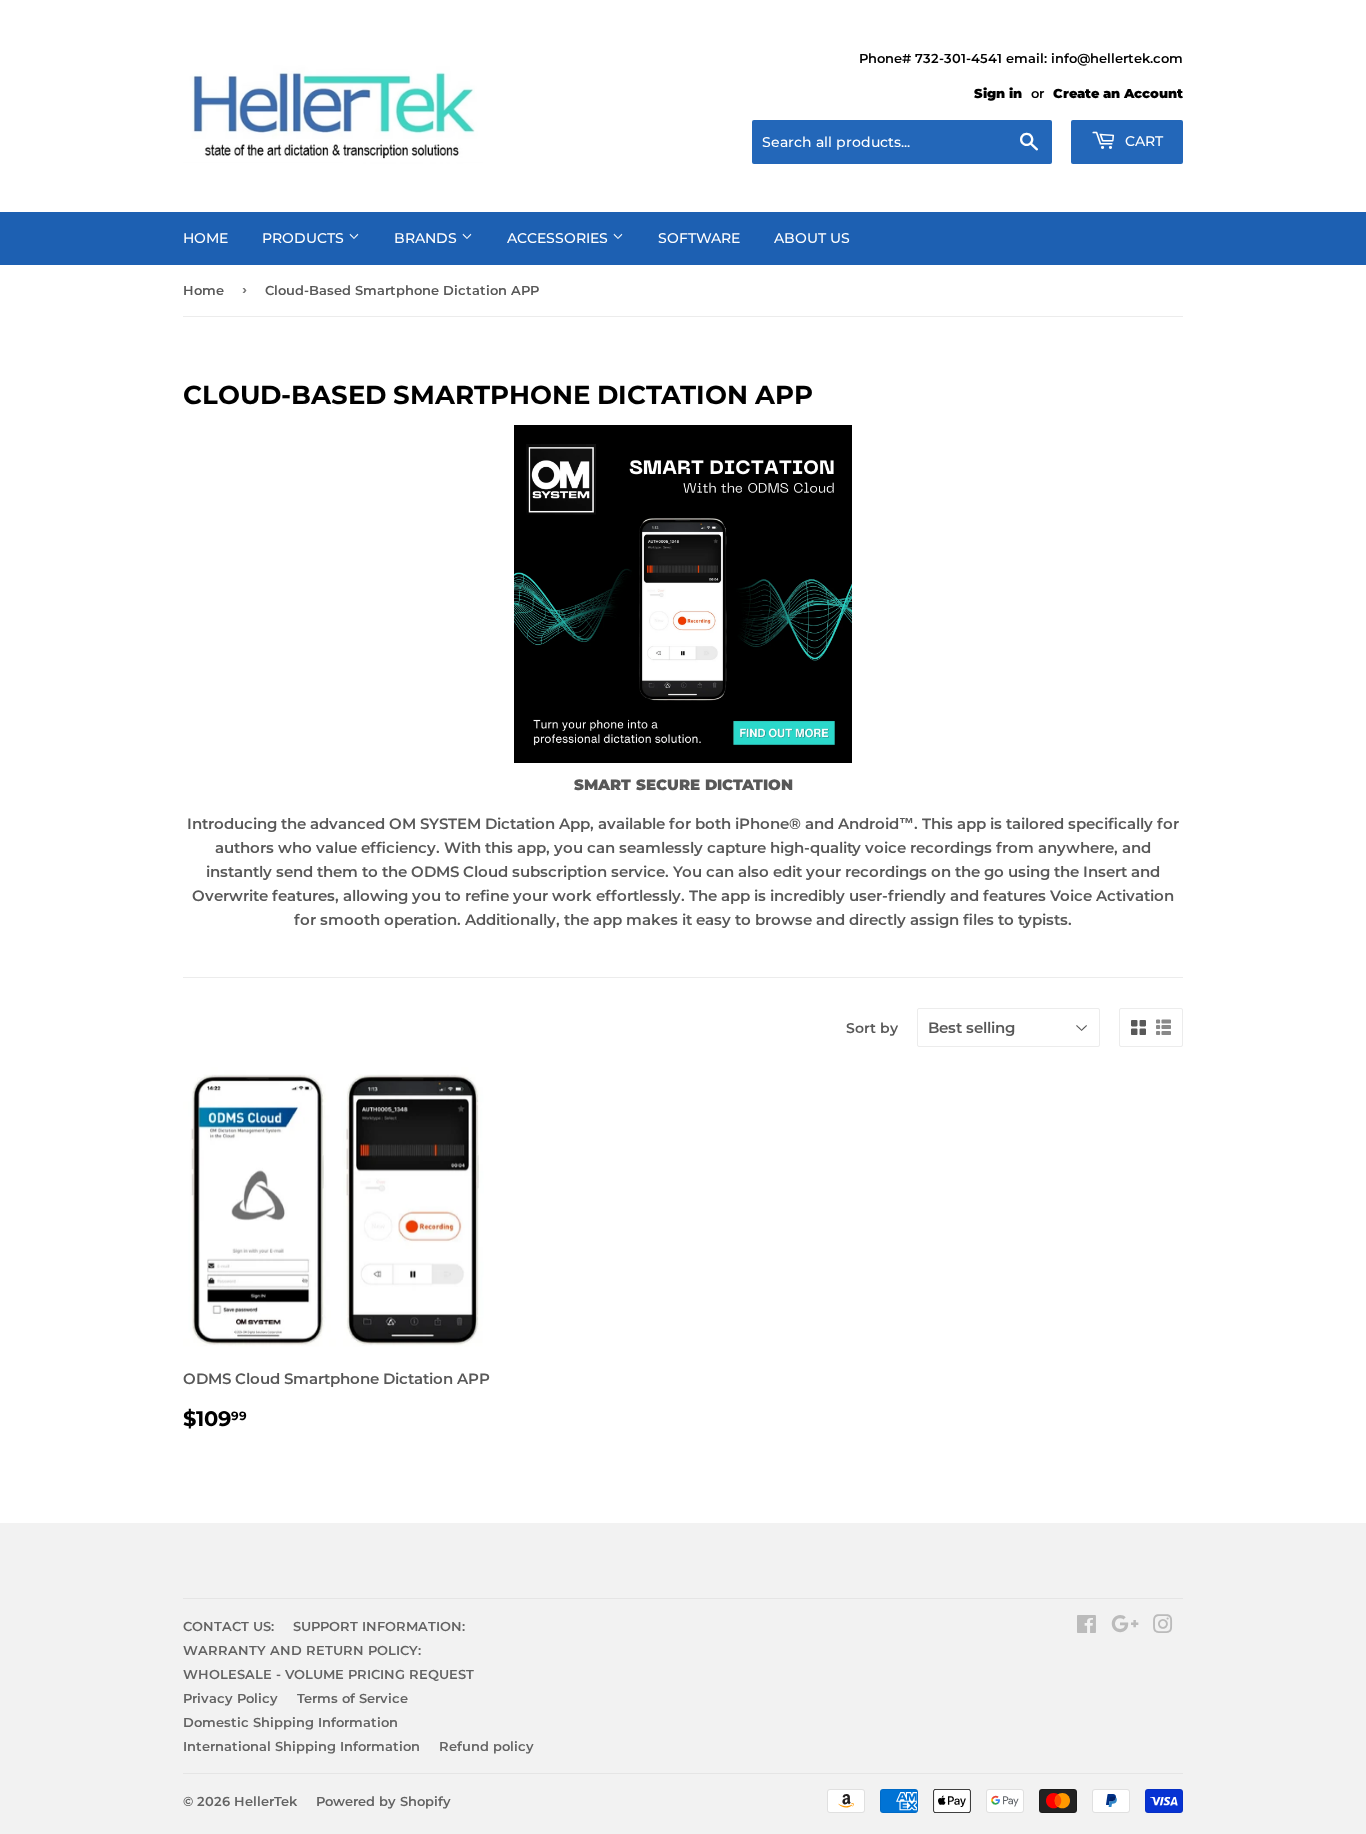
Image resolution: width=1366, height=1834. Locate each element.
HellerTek (265, 1801)
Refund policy (486, 1746)
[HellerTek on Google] (1125, 1626)
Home (203, 290)
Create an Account (1118, 93)
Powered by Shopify (383, 1801)
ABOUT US (812, 238)
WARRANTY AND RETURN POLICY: (302, 1650)
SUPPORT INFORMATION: (379, 1626)
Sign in (998, 93)
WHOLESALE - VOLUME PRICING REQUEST (328, 1674)
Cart (1142, 141)
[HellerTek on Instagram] (1163, 1626)
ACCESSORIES (559, 238)
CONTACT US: (228, 1626)
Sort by (872, 1028)
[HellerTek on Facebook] (1086, 1626)
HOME (205, 238)
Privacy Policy (230, 1698)
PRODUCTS (305, 238)
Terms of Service (352, 1698)
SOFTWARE (699, 238)
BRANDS (427, 238)
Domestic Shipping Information (290, 1722)
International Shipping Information (301, 1746)
